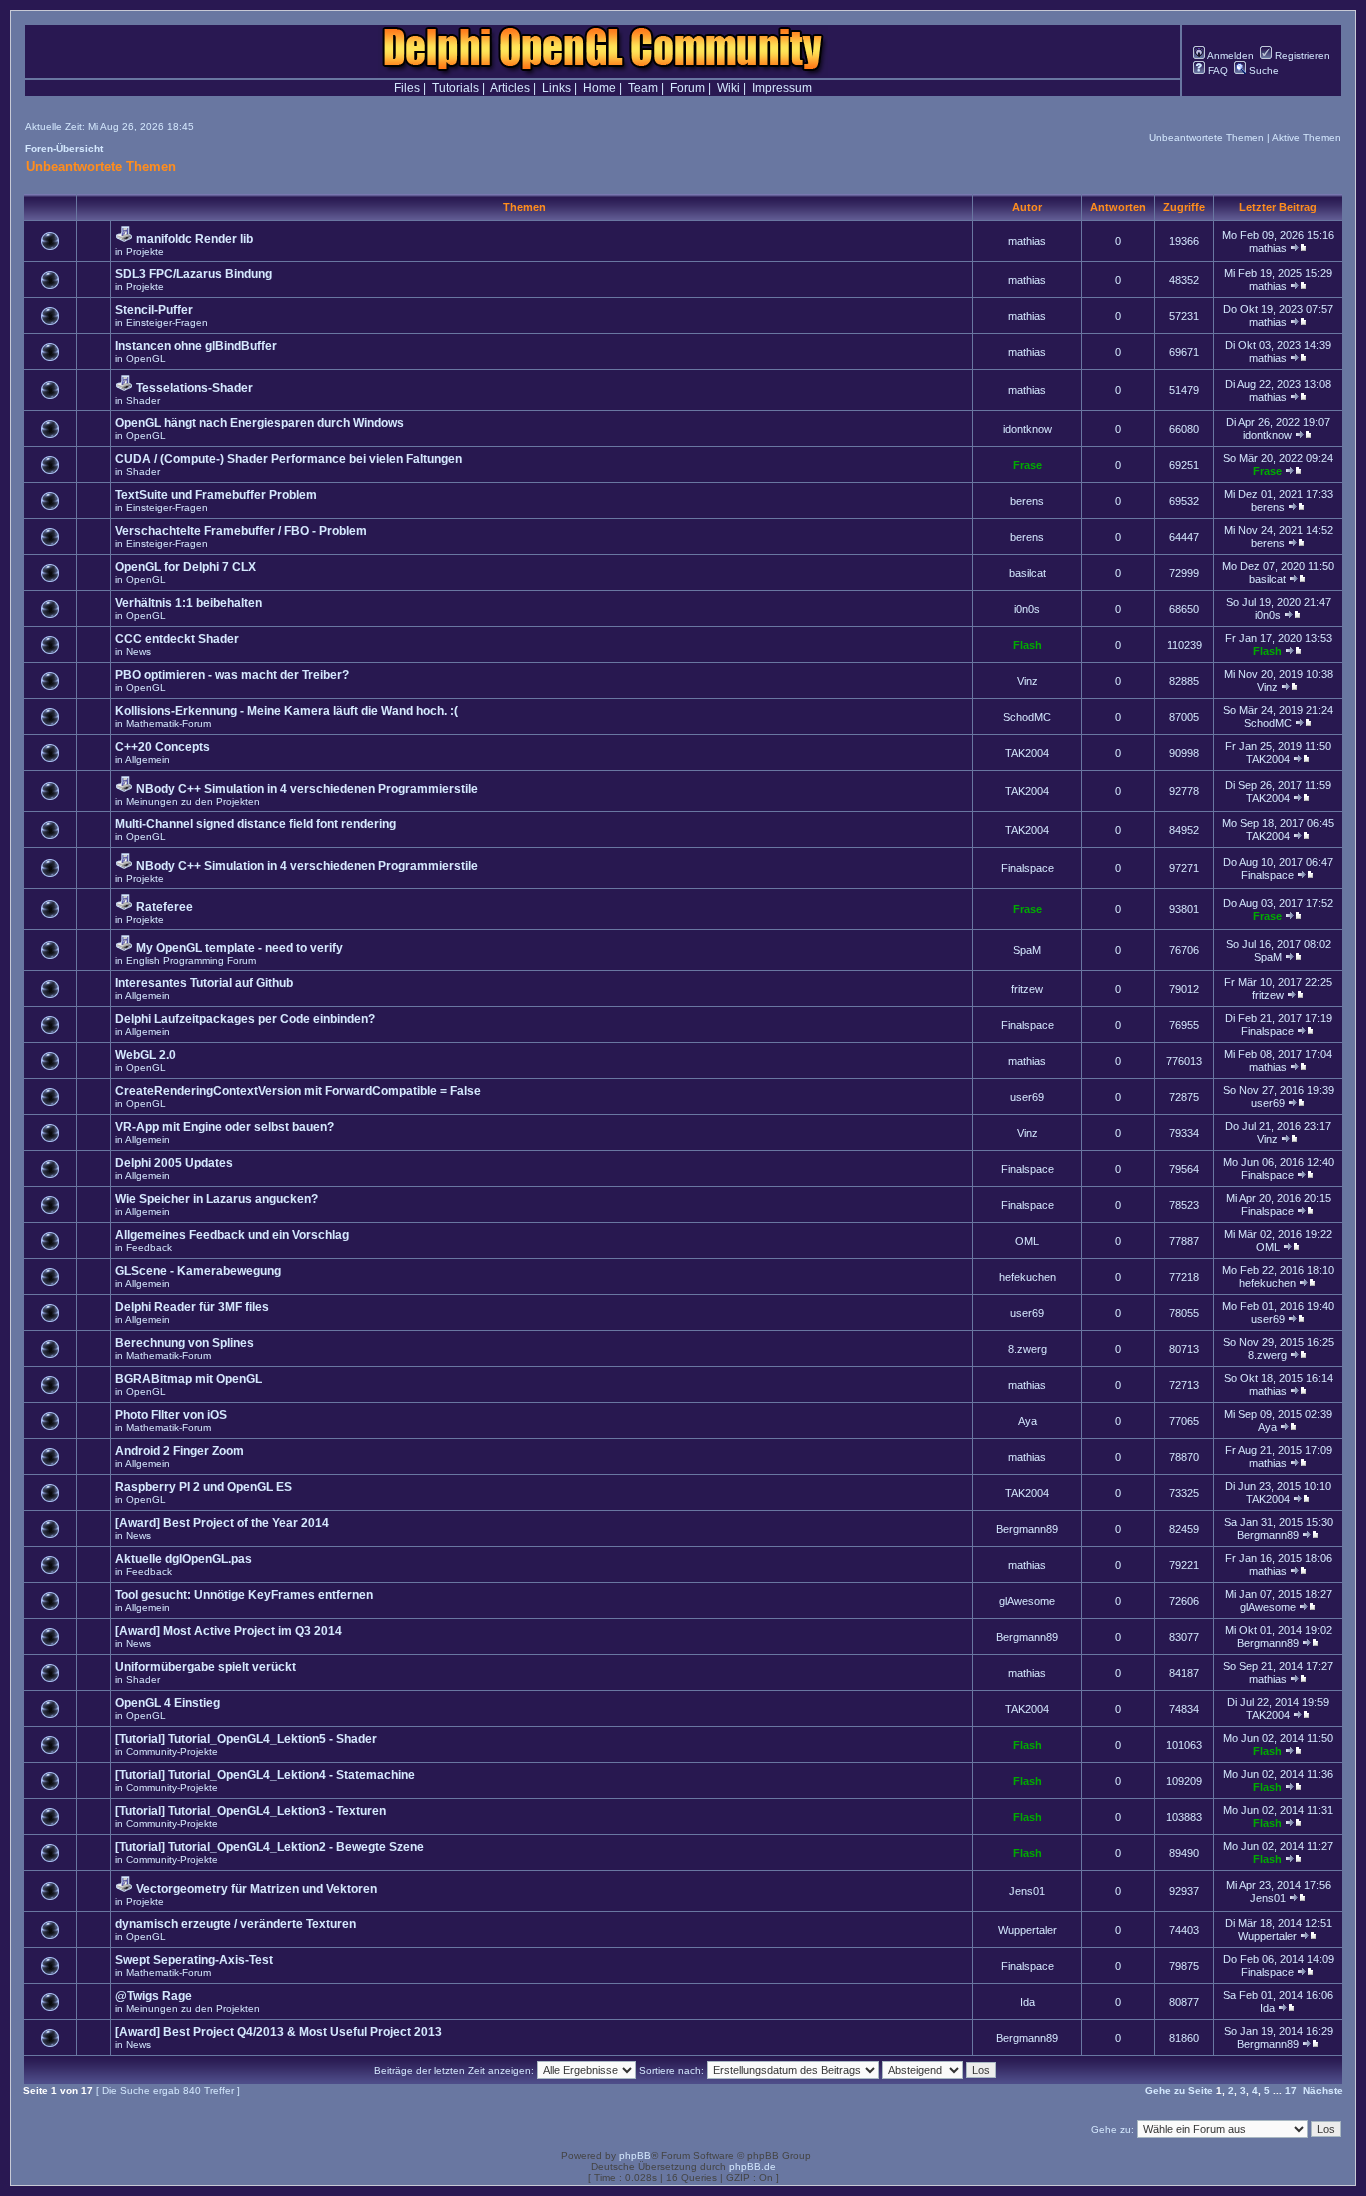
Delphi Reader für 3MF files (192, 1307)
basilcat (1027, 573)
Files (407, 88)
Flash (1027, 645)
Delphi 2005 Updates (174, 1163)
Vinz (1027, 681)
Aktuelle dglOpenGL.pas (183, 1559)
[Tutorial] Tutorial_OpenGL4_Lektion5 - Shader (246, 1739)
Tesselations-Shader (194, 388)
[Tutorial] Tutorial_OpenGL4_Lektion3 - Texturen (250, 1811)
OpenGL (146, 358)
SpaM (1027, 950)
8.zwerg (1027, 1349)
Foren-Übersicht (64, 148)
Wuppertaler (1027, 1930)
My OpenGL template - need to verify (239, 948)
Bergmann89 (1027, 1529)
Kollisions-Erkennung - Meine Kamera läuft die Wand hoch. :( (286, 711)
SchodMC (1027, 717)
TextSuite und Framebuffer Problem (216, 495)
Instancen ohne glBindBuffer (196, 346)
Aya (1027, 1421)
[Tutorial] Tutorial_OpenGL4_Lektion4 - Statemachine (265, 1775)
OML (1027, 1241)
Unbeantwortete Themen (1206, 137)
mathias (1027, 241)
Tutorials (455, 88)
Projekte (145, 251)
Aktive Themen (1306, 137)
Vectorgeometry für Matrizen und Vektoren (256, 1889)
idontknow (1027, 429)
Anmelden (1229, 55)
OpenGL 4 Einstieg (167, 1703)
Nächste (1323, 2090)
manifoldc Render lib (194, 239)
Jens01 (1027, 1891)
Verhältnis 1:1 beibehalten (188, 603)
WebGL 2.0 (145, 1055)
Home (599, 88)
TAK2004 (1027, 753)
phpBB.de (752, 2166)
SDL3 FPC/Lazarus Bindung (193, 274)
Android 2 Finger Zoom (179, 1451)
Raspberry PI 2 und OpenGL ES (203, 1487)
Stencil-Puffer (154, 310)
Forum (687, 88)
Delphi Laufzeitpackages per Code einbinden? (245, 1019)
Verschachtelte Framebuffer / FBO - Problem (241, 531)
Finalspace (1027, 868)
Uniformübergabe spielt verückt (205, 1667)
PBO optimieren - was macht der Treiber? (232, 675)
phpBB (635, 2155)
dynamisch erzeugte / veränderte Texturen (235, 1924)
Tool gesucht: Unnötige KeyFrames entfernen (244, 1595)
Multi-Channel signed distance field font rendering (255, 824)
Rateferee (164, 907)
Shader (143, 400)
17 (1291, 2090)
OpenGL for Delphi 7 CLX (185, 567)
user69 (1027, 1097)
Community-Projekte (172, 1751)
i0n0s (1027, 609)
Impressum (782, 88)
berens (1027, 501)
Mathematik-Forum (168, 723)
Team (643, 88)
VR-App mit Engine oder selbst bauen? (224, 1127)
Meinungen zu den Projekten (193, 801)
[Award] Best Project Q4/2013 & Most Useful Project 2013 (278, 2032)
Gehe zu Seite (1179, 2090)
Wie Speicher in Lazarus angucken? (216, 1199)
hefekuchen (1027, 1277)
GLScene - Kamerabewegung (198, 1271)
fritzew (1027, 989)
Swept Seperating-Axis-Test (194, 1960)
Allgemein (147, 759)
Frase (1027, 465)
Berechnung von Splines (184, 1343)
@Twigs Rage (153, 1996)
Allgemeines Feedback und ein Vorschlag (232, 1235)
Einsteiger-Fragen (167, 322)
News (138, 651)
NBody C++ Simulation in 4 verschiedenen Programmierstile (307, 789)
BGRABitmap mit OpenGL (188, 1379)
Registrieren (1301, 55)
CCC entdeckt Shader (177, 639)
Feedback (149, 1247)
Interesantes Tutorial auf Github (204, 983)
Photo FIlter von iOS (171, 1415)
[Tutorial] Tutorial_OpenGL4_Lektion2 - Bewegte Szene (269, 1847)
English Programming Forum (191, 960)
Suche (1262, 70)
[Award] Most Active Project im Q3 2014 (228, 1631)
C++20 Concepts (162, 747)
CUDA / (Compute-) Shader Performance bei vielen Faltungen (288, 459)
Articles (510, 88)
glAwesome (1027, 1601)
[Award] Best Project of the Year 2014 (222, 1523)
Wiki (728, 88)
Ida (1027, 2002)
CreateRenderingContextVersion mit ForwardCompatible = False (298, 1091)
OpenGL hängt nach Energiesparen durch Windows (259, 423)
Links (556, 88)
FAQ (1216, 70)
